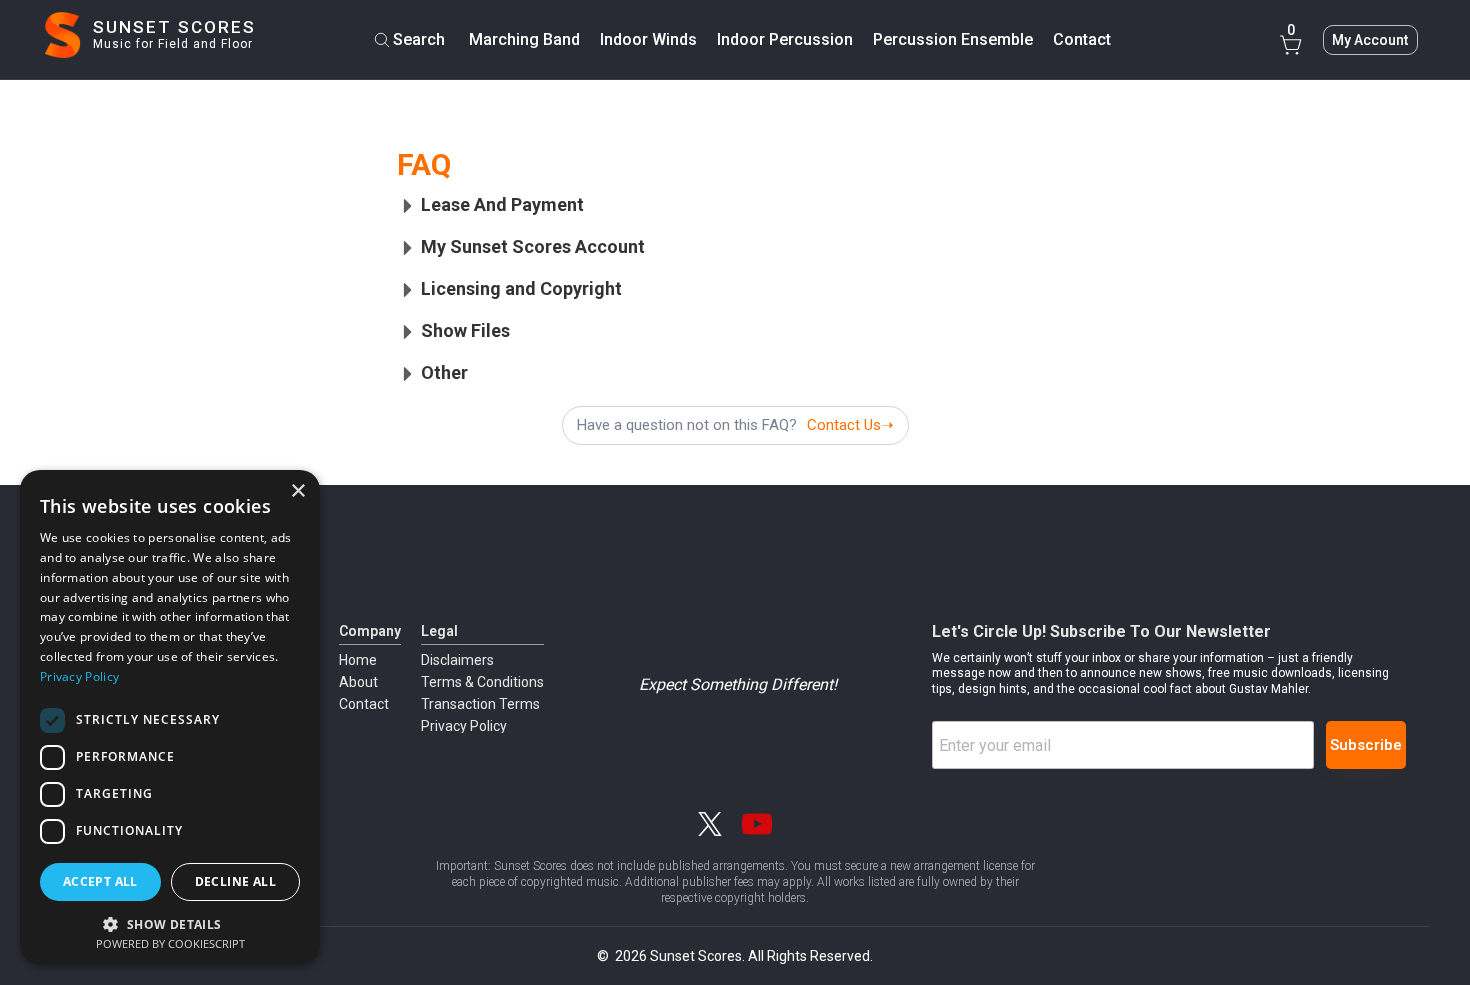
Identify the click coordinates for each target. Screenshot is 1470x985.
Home (358, 660)
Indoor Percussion (785, 40)
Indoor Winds (648, 40)
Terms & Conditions (482, 682)
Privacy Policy (464, 726)
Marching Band (524, 40)
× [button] (297, 491)
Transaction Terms (480, 704)
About (358, 682)
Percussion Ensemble (953, 40)
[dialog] (170, 717)
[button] (170, 922)
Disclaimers (457, 660)
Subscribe (1366, 745)
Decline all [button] (235, 881)
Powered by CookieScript (170, 943)
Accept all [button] (100, 881)
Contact (364, 704)
